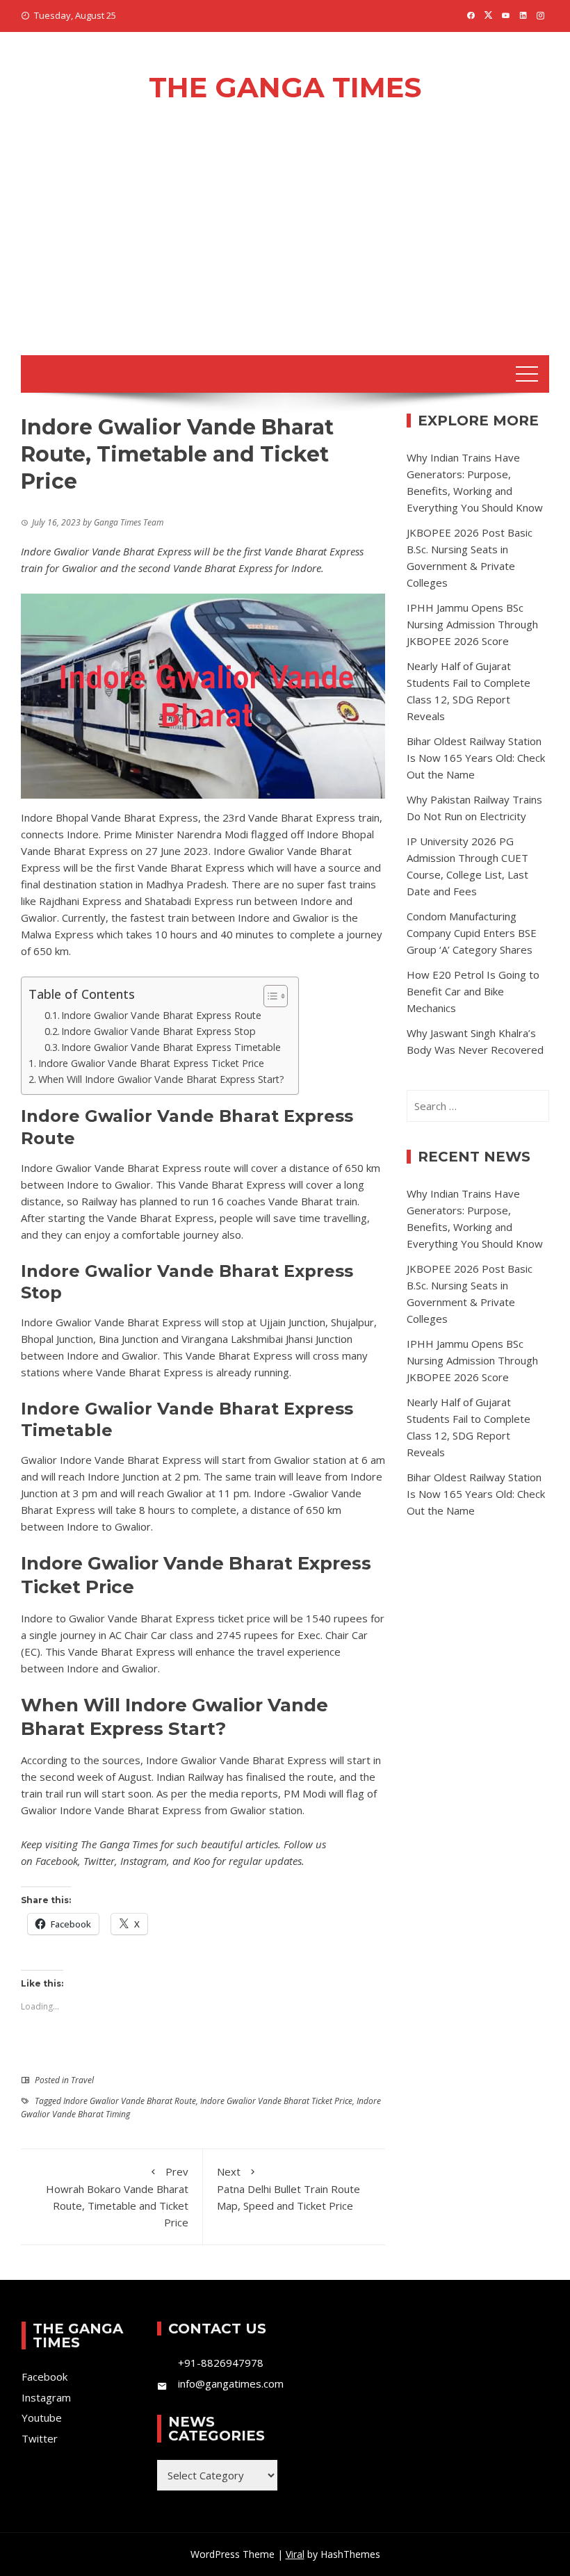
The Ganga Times (285, 87)
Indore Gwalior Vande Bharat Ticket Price (276, 2101)
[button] (269, 996)
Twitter (99, 1861)
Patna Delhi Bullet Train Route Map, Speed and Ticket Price (288, 2188)
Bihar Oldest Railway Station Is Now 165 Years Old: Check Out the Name (476, 758)
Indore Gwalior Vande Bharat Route (130, 2101)
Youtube (42, 2418)
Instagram (144, 1861)
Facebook (57, 1861)
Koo (202, 1861)
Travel (82, 2080)
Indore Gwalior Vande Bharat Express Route (161, 1015)
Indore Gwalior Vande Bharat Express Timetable (171, 1047)
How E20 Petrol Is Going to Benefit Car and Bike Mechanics (473, 991)
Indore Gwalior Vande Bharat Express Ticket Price (151, 1063)
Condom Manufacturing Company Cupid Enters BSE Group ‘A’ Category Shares (472, 933)
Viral (295, 2554)
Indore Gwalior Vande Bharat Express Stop (158, 1031)
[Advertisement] (285, 251)
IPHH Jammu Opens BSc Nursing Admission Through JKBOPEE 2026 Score (472, 624)
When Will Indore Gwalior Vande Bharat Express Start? (161, 1079)
